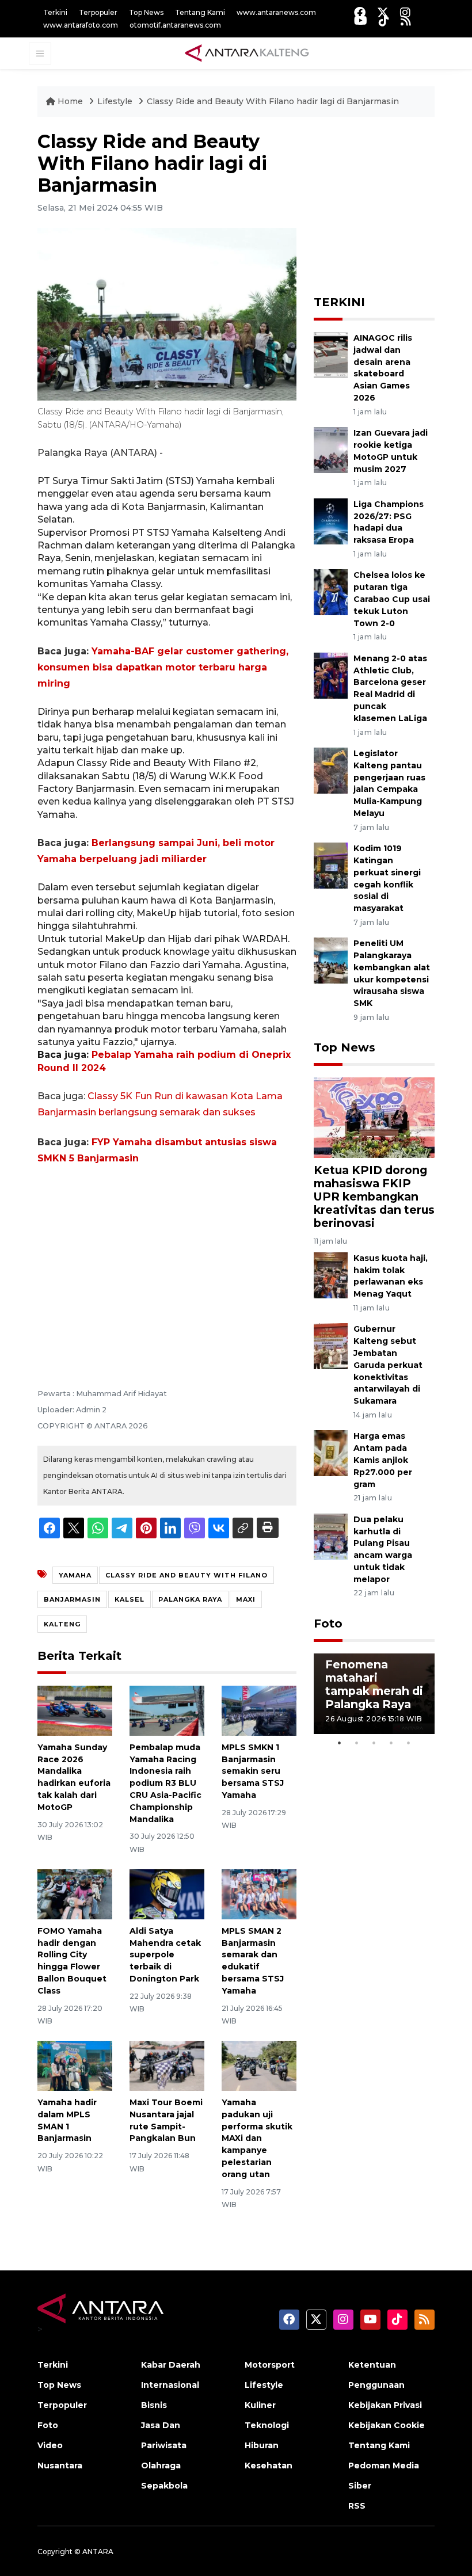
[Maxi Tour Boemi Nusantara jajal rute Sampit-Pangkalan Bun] (167, 2065)
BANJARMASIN (72, 1599)
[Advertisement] (167, 1261)
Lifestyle (116, 101)
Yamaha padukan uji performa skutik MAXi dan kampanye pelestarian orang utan (257, 2138)
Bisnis (154, 2405)
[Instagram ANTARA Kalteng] (405, 12)
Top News (146, 12)
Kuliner (260, 2405)
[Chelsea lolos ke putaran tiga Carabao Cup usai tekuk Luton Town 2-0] (331, 592)
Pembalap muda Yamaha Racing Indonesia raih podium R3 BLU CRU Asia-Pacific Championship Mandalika (165, 1783)
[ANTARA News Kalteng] (247, 53)
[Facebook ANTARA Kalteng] (360, 12)
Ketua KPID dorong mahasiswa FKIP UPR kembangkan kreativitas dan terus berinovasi (374, 1196)
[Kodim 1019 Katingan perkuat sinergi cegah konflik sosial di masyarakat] (331, 865)
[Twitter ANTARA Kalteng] (383, 12)
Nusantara (60, 2466)
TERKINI (339, 302)
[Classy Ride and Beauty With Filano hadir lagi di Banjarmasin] (374, 1117)
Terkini (55, 12)
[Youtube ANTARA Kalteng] (361, 20)
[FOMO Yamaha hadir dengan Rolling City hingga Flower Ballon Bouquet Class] (75, 1894)
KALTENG (62, 1624)
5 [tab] (409, 1743)
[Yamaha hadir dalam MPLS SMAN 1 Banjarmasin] (75, 2065)
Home (70, 101)
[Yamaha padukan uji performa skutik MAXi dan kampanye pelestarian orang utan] (259, 2065)
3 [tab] (374, 1743)
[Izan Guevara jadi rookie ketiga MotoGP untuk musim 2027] (331, 449)
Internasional (170, 2385)
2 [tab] (357, 1743)
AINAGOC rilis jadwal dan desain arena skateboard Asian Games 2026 (383, 368)
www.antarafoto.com (81, 25)
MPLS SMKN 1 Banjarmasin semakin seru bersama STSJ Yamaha (253, 1771)
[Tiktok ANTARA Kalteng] (384, 20)
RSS (357, 2506)
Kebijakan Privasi (385, 2405)
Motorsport (270, 2365)
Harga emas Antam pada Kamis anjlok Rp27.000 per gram (383, 1460)
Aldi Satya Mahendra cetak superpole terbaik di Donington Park (165, 1955)
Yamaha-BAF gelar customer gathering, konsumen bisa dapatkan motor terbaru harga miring (163, 667)
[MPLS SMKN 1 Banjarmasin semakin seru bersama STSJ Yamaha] (259, 1710)
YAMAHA (75, 1575)
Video (50, 2445)
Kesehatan (269, 2466)
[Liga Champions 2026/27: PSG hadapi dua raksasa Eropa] (331, 521)
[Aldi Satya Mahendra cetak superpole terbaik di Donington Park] (167, 1894)
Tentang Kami (200, 12)
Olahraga (161, 2466)
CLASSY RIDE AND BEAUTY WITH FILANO (186, 1575)
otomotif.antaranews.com (175, 25)
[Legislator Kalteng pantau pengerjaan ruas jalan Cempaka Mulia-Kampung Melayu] (331, 770)
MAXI (246, 1599)
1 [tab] (340, 1743)
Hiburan (262, 2445)
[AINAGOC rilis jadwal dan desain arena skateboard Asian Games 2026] (331, 354)
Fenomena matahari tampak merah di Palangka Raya (374, 1684)
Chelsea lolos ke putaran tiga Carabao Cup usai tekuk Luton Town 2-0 (392, 599)
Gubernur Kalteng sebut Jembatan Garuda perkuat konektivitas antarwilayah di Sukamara (388, 1365)
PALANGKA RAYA (190, 1599)
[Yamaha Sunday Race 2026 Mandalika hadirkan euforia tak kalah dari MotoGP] (75, 1710)
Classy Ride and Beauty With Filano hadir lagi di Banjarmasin (273, 101)
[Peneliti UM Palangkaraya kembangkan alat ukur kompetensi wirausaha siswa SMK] (331, 960)
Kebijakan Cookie (387, 2425)
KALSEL (130, 1599)
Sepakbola (164, 2486)
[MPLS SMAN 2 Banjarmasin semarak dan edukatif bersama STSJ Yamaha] (259, 1894)
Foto (328, 1624)
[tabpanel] (374, 1694)
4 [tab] (391, 1743)
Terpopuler (98, 12)
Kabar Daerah (171, 2365)
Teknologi (267, 2425)
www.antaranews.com (276, 12)
